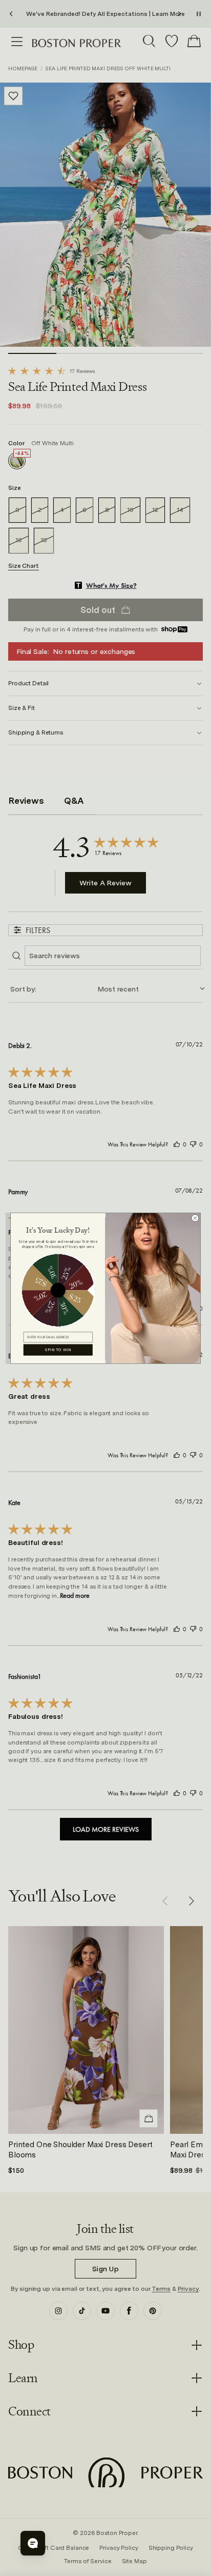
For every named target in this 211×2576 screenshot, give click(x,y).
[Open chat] (33, 2543)
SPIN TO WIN (58, 1350)
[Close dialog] (195, 1218)
